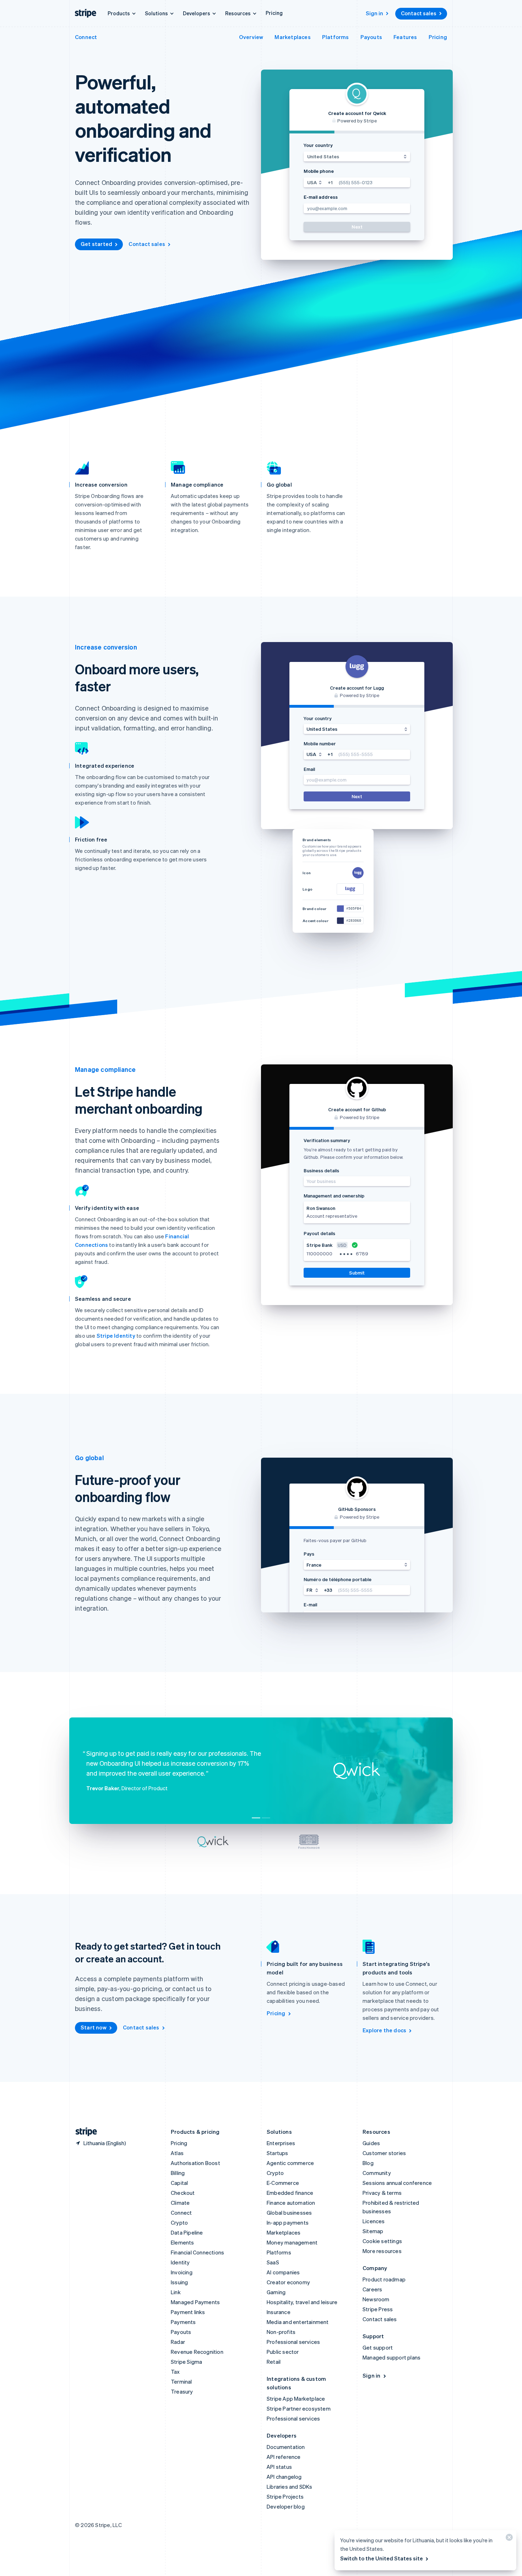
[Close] (508, 2539)
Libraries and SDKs (290, 2487)
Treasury (182, 2391)
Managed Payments (195, 2302)
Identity (180, 2262)
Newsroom (376, 2299)
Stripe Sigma (186, 2362)
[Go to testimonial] (256, 1818)
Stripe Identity (116, 1336)
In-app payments (288, 2223)
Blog (368, 2163)
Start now (94, 2027)
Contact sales (419, 13)
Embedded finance (290, 2193)
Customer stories (384, 2153)
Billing (178, 2173)
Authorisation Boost (195, 2163)
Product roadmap (384, 2279)
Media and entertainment (298, 2322)
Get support (378, 2347)
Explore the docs (384, 2030)
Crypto (179, 2223)
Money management (292, 2242)
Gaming (276, 2292)
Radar (178, 2342)
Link (176, 2292)
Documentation (286, 2447)
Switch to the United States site (382, 2558)
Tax (175, 2372)
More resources (382, 2251)
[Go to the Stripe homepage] (83, 2132)
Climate (180, 2203)
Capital (179, 2183)
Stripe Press (378, 2309)
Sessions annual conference (397, 2183)
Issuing (179, 2282)
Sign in (374, 13)
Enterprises (281, 2143)
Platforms (336, 37)
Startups (278, 2153)
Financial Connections (197, 2252)
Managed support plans (391, 2357)
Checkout (183, 2193)
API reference (284, 2457)
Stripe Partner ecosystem (299, 2408)
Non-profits (281, 2332)
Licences (374, 2221)
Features (405, 37)
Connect (86, 37)
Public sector (283, 2352)
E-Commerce (283, 2183)
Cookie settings (382, 2241)
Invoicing (182, 2272)
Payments (183, 2322)
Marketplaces (292, 37)
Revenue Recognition (197, 2352)
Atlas (177, 2153)
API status (279, 2467)
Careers (372, 2289)
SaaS (273, 2262)
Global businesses (289, 2213)
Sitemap (373, 2231)
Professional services (293, 2342)
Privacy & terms (382, 2193)
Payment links (188, 2312)
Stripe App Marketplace (296, 2399)
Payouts (371, 37)
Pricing (274, 13)
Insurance (279, 2312)
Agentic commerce (290, 2163)
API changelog (284, 2477)
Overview (251, 37)
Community (377, 2173)
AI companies (283, 2272)
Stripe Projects (285, 2496)
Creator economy (288, 2282)
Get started (96, 244)
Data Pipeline (187, 2232)
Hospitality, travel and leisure (302, 2302)
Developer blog (286, 2506)
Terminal (181, 2382)
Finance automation (291, 2203)
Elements (183, 2242)
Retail (274, 2362)
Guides (371, 2143)
